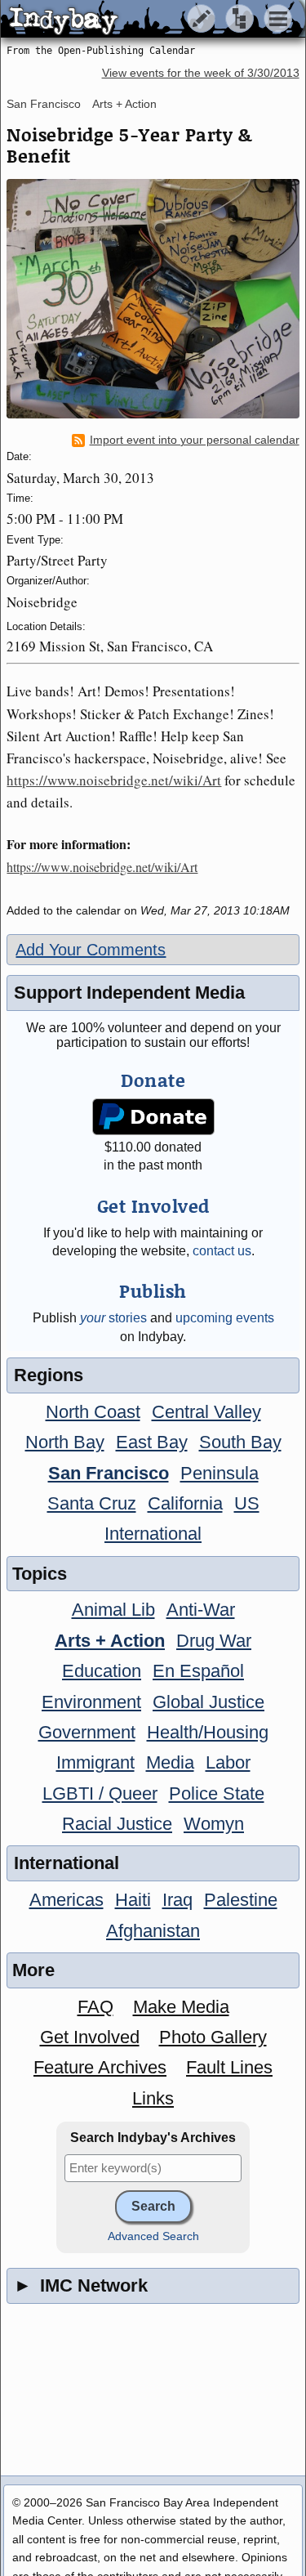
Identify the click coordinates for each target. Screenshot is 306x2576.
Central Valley (206, 1412)
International (153, 1534)
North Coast (93, 1412)
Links (153, 2098)
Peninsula (220, 1473)
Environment (91, 1702)
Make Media (181, 2007)
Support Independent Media (129, 993)
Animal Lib (113, 1610)
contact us (222, 1251)
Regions (49, 1375)
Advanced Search (153, 2236)
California (185, 1503)
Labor (228, 1762)
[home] (153, 20)
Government (87, 1732)
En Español (198, 1671)
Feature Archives (100, 2067)
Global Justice (208, 1702)
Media (170, 1762)
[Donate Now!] (153, 1117)
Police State (217, 1793)
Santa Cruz (92, 1503)
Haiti (133, 1900)
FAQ (95, 2007)
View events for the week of (201, 73)
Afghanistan (153, 1931)
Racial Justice (117, 1824)
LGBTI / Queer (100, 1793)
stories (113, 1318)
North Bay (65, 1442)
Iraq (177, 1900)
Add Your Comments (91, 950)
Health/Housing (208, 1732)
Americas (67, 1900)
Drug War (214, 1641)
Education (102, 1671)
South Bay (240, 1442)
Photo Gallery (213, 2037)
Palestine (241, 1900)
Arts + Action (124, 104)
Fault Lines (229, 2067)
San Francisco (44, 104)
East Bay (152, 1442)
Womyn (214, 1824)
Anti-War (201, 1610)
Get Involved (90, 2037)
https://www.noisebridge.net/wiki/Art (114, 780)
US (247, 1503)
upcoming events (225, 1318)
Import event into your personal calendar (195, 440)
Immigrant (95, 1762)
